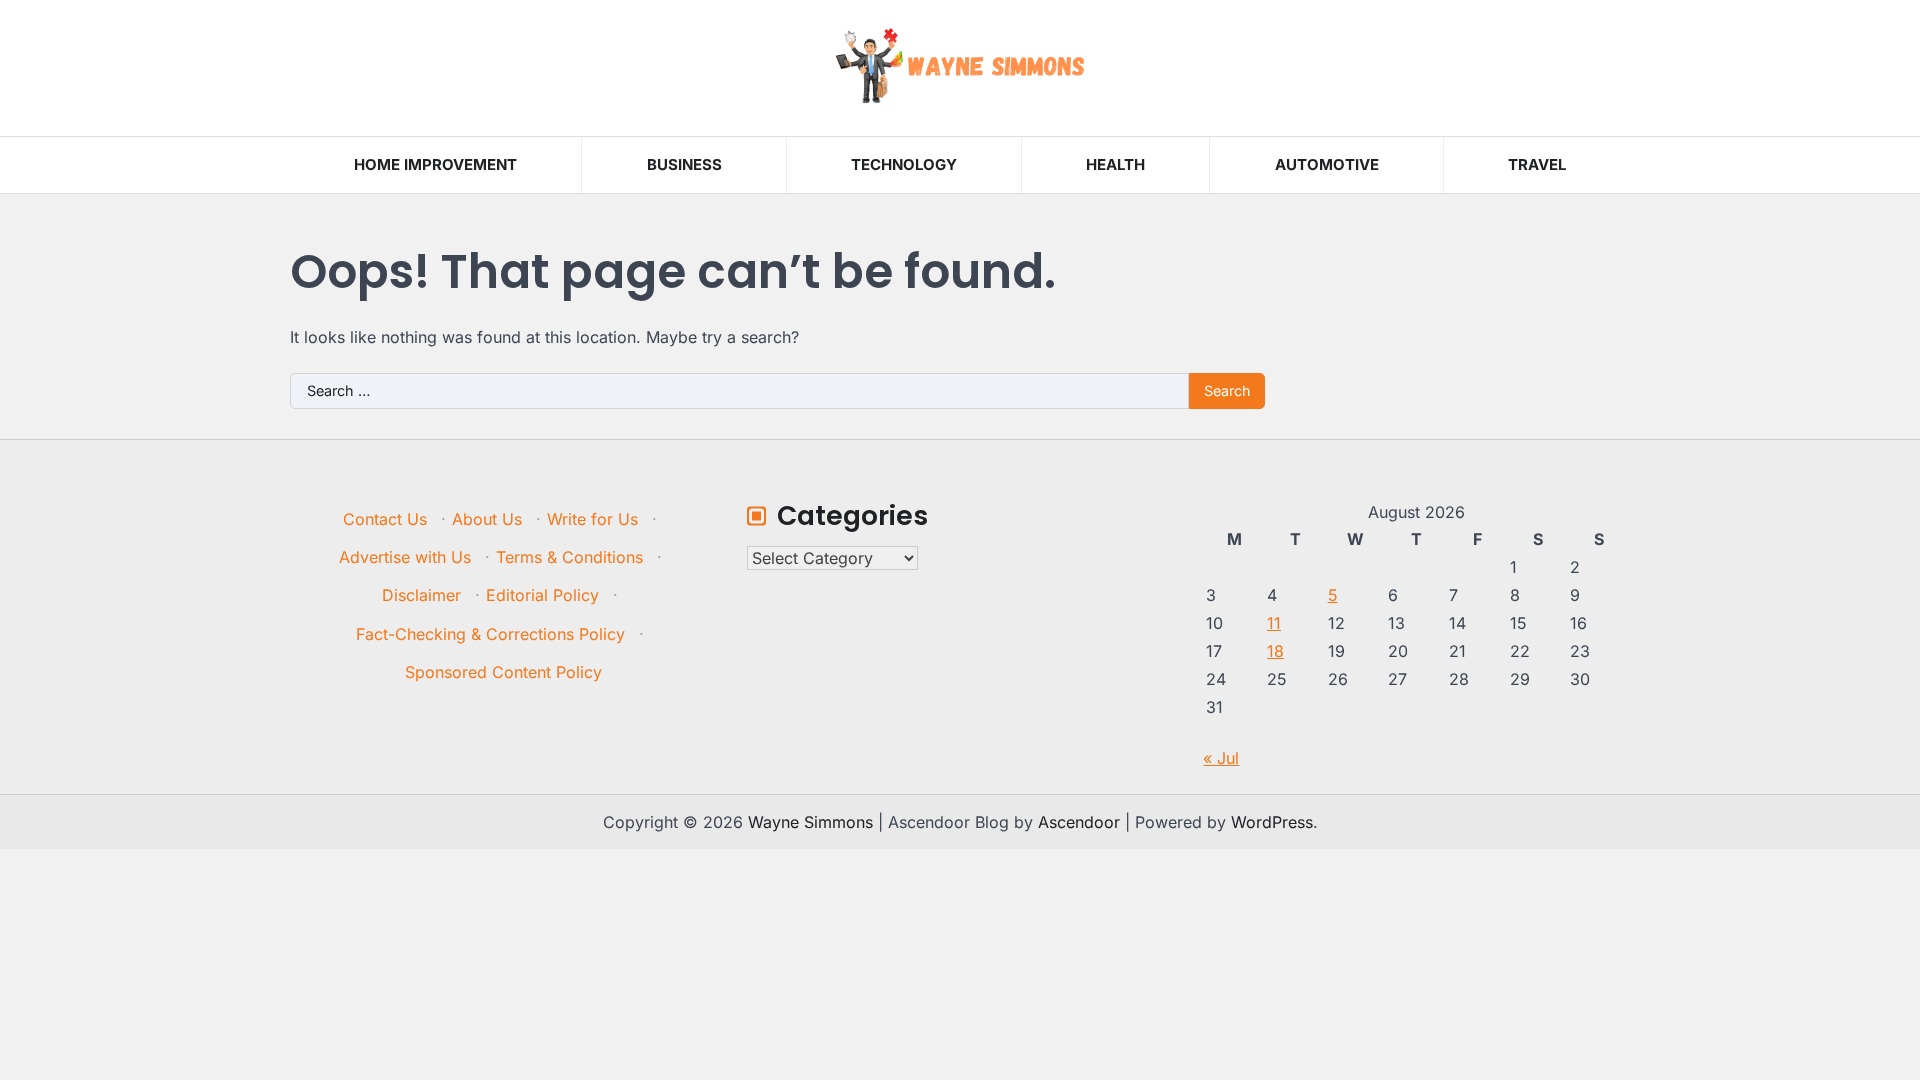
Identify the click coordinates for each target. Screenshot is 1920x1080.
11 (1274, 623)
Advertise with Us (405, 557)
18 (1275, 651)
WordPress (1272, 822)
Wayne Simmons (810, 822)
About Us (487, 519)
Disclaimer (421, 595)
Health (1115, 164)
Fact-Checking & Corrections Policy (490, 634)
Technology (904, 164)
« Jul (1221, 758)
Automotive (1327, 164)
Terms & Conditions (569, 557)
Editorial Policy (542, 595)
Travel (1537, 164)
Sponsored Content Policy (503, 672)
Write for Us (592, 519)
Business (684, 164)
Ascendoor (1079, 822)
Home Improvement (435, 164)
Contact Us (385, 519)
